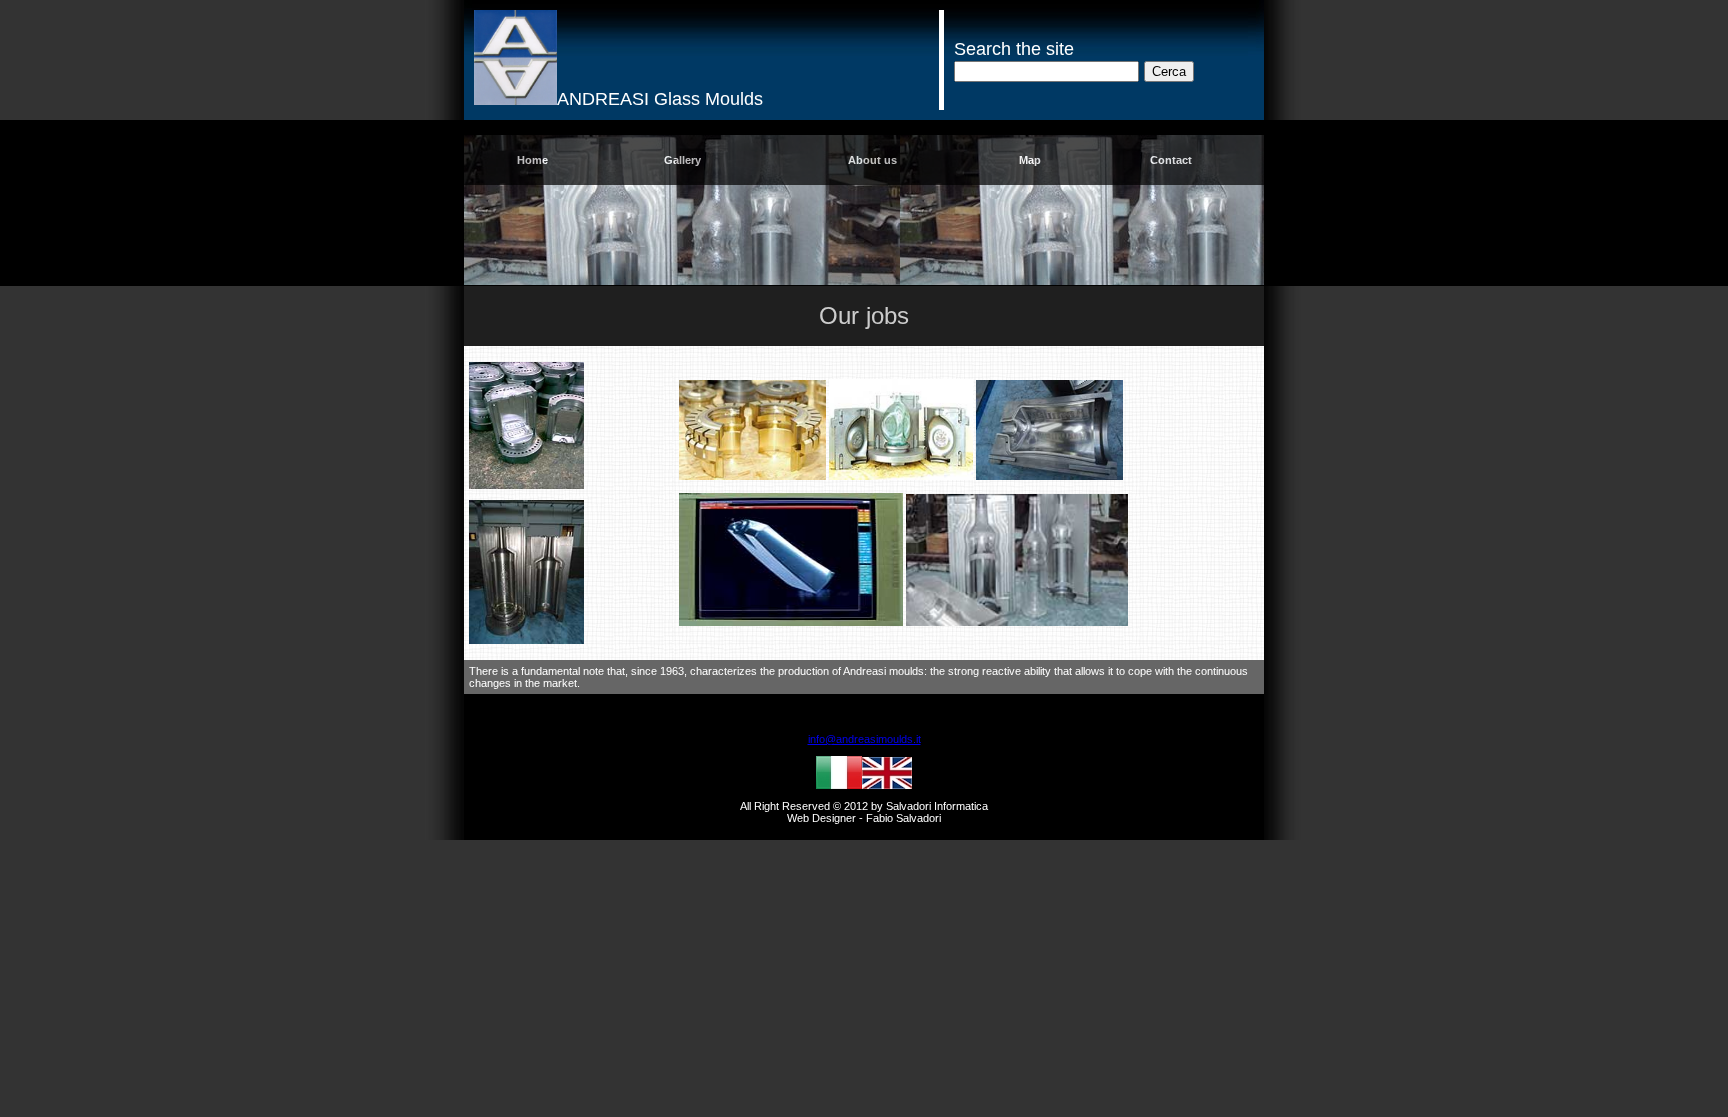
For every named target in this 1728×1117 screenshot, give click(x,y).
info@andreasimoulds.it (864, 739)
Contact (1171, 160)
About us (872, 160)
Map (1030, 160)
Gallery (682, 160)
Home (532, 160)
